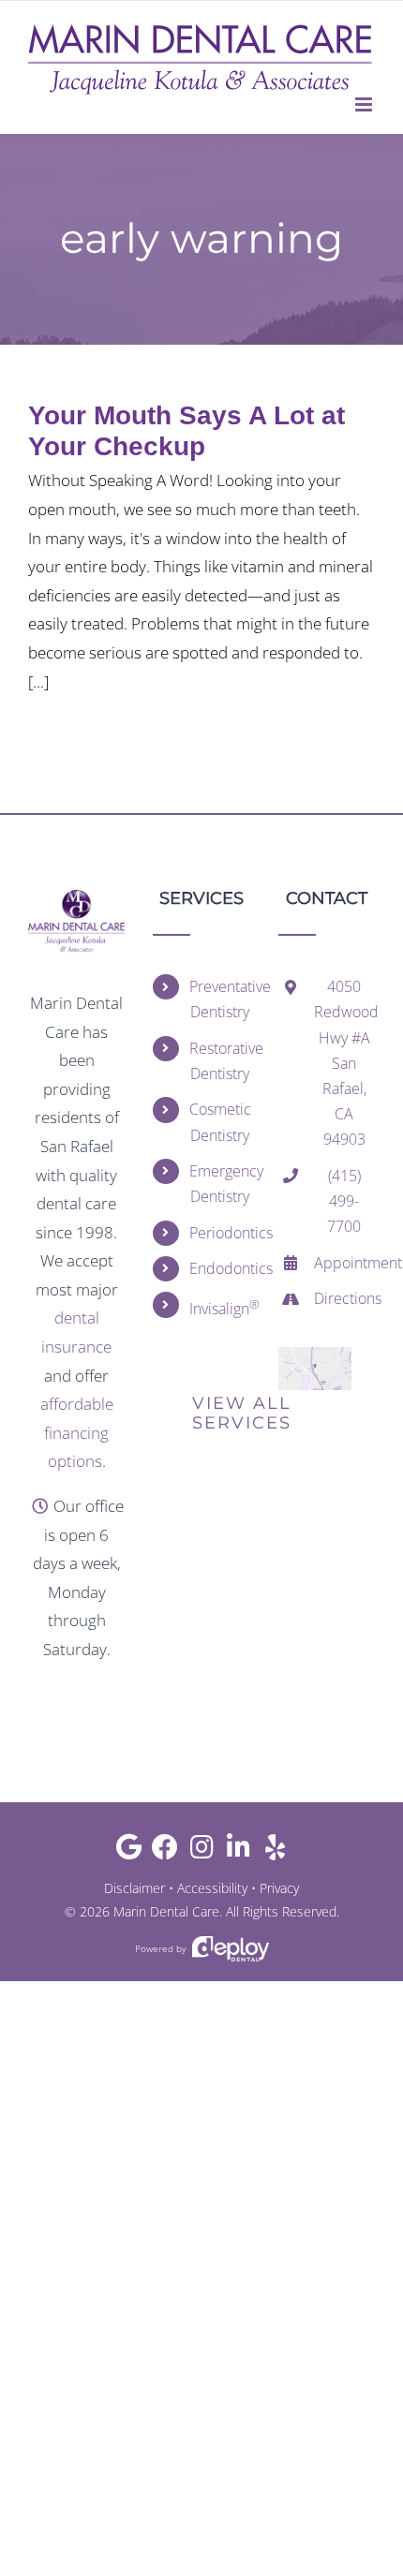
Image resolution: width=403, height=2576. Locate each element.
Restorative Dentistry (220, 1061)
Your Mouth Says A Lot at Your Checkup (187, 431)
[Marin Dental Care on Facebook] (165, 1851)
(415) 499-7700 (344, 1201)
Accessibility (212, 1888)
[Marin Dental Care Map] (315, 1355)
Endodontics (220, 1268)
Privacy (279, 1888)
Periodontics (220, 1233)
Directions (344, 1298)
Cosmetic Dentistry (220, 1122)
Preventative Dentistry (220, 999)
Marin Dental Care (166, 1911)
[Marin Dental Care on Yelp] (275, 1851)
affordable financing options (77, 1432)
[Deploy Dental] (231, 1949)
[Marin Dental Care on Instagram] (202, 1851)
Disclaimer (134, 1888)
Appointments (344, 1263)
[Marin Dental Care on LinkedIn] (239, 1851)
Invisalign (220, 1307)
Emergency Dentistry (220, 1184)
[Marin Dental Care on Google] (129, 1851)
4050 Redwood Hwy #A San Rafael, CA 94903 (344, 1063)
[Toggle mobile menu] (365, 104)
